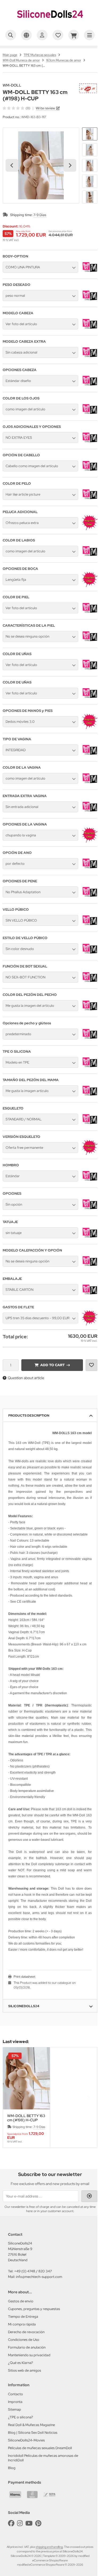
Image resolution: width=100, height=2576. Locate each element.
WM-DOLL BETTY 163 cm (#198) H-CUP (26, 2118)
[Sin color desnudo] (90, 955)
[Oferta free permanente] (90, 1154)
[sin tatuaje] (90, 1239)
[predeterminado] (90, 1040)
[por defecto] (90, 870)
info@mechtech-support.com (39, 2277)
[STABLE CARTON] (90, 1296)
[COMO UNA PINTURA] (90, 273)
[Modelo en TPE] (90, 1068)
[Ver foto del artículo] (90, 330)
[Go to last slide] (12, 165)
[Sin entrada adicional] (90, 813)
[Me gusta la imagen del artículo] (90, 1012)
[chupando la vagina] (90, 841)
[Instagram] (20, 2523)
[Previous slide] (12, 2097)
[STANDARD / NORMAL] (90, 1125)
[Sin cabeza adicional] (90, 358)
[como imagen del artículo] (90, 415)
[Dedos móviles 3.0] (90, 728)
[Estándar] (90, 1182)
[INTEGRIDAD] (90, 756)
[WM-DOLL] (88, 86)
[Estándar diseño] (90, 387)
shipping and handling (49, 2547)
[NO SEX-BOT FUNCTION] (90, 983)
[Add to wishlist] (91, 1365)
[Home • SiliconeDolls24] (50, 23)
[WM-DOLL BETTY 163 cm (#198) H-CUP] (26, 2078)
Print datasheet (24, 1977)
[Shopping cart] (74, 35)
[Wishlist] (58, 35)
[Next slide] (70, 165)
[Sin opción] (90, 1210)
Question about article (26, 1378)
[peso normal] (90, 302)
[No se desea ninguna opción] (90, 642)
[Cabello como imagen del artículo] (90, 472)
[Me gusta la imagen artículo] (90, 1097)
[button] (90, 134)
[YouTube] (29, 2523)
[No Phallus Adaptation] (90, 898)
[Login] (42, 35)
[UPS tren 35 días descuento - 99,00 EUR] (90, 1324)
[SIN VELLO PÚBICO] (90, 926)
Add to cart (52, 1365)
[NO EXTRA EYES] (90, 444)
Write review (45, 108)
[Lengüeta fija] (90, 586)
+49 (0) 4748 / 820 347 (33, 2271)
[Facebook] (11, 2523)
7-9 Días (40, 215)
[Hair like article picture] (90, 500)
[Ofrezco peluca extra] (90, 529)
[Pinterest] (38, 2523)
